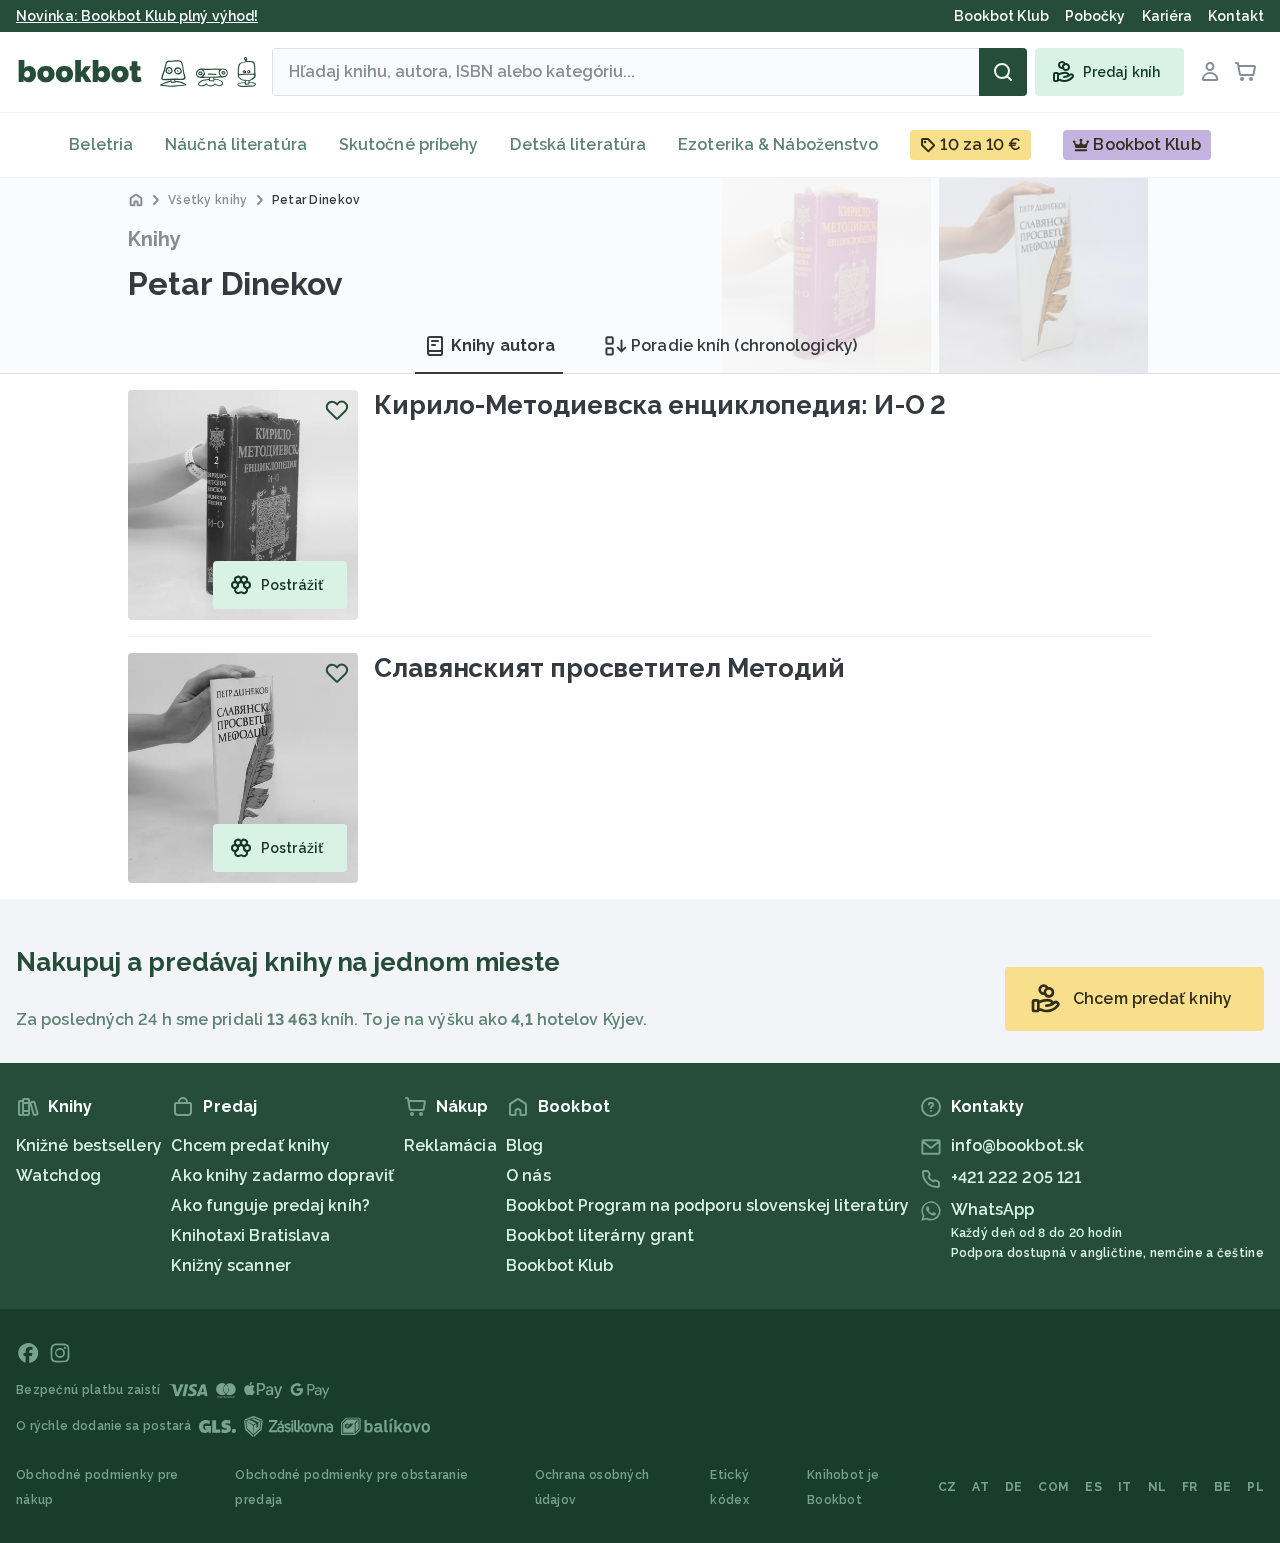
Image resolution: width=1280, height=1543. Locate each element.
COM (1053, 1487)
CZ (947, 1487)
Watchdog (58, 1175)
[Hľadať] (1003, 72)
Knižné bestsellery (89, 1145)
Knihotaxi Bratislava (250, 1235)
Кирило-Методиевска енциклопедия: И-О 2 (660, 405)
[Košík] (1246, 72)
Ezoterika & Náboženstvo (778, 144)
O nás (528, 1175)
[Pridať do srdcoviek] (337, 410)
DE (1014, 1487)
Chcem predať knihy (250, 1145)
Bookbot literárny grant (600, 1235)
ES (1093, 1487)
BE (1223, 1487)
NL (1157, 1487)
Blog (524, 1145)
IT (1125, 1487)
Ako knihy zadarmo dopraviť (282, 1175)
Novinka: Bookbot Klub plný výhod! (137, 16)
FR (1190, 1487)
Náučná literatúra (236, 144)
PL (1255, 1487)
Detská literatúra (578, 144)
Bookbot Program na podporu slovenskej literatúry (707, 1205)
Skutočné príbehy (409, 144)
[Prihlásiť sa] (1210, 72)
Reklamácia (450, 1145)
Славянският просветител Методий (609, 668)
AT (980, 1487)
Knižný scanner (230, 1265)
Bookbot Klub (559, 1265)
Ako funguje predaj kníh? (270, 1205)
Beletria (101, 144)
